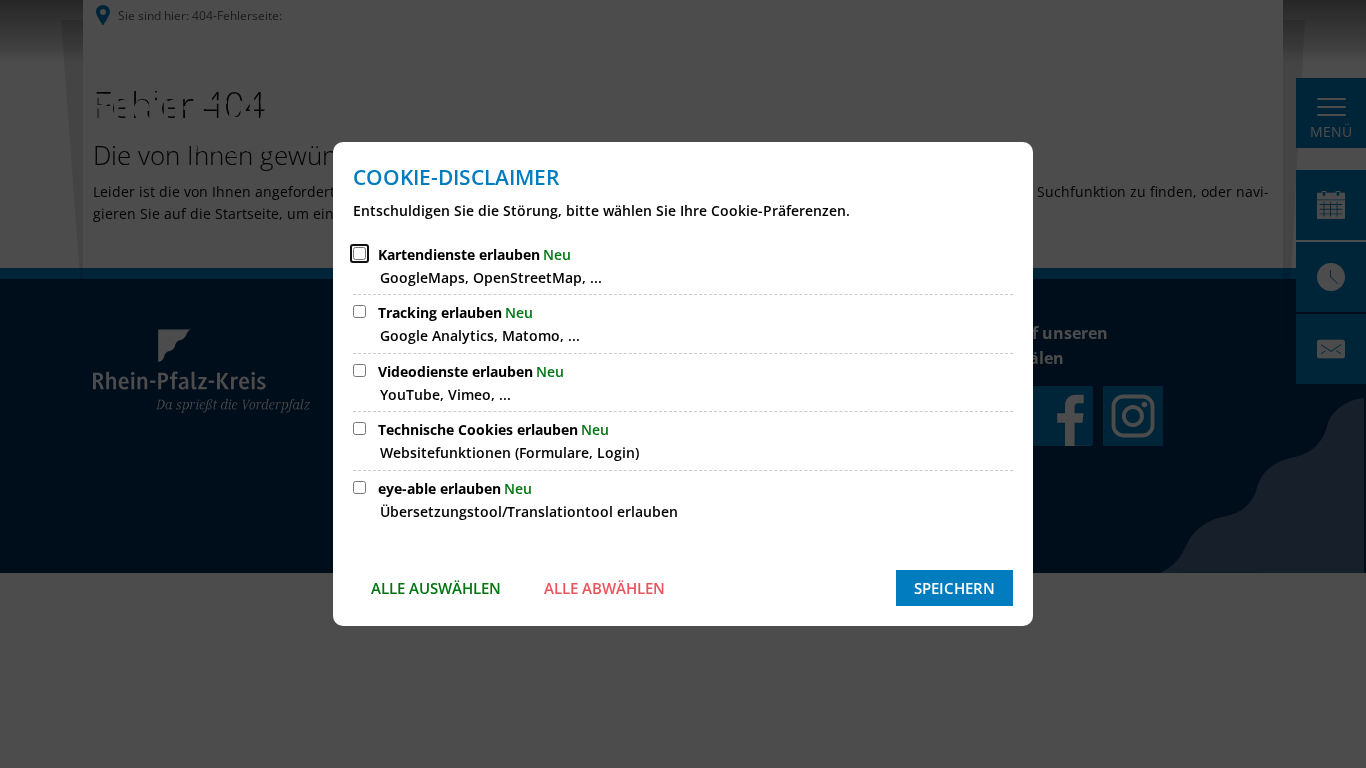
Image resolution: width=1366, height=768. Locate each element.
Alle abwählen (604, 588)
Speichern (954, 588)
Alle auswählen (436, 588)
